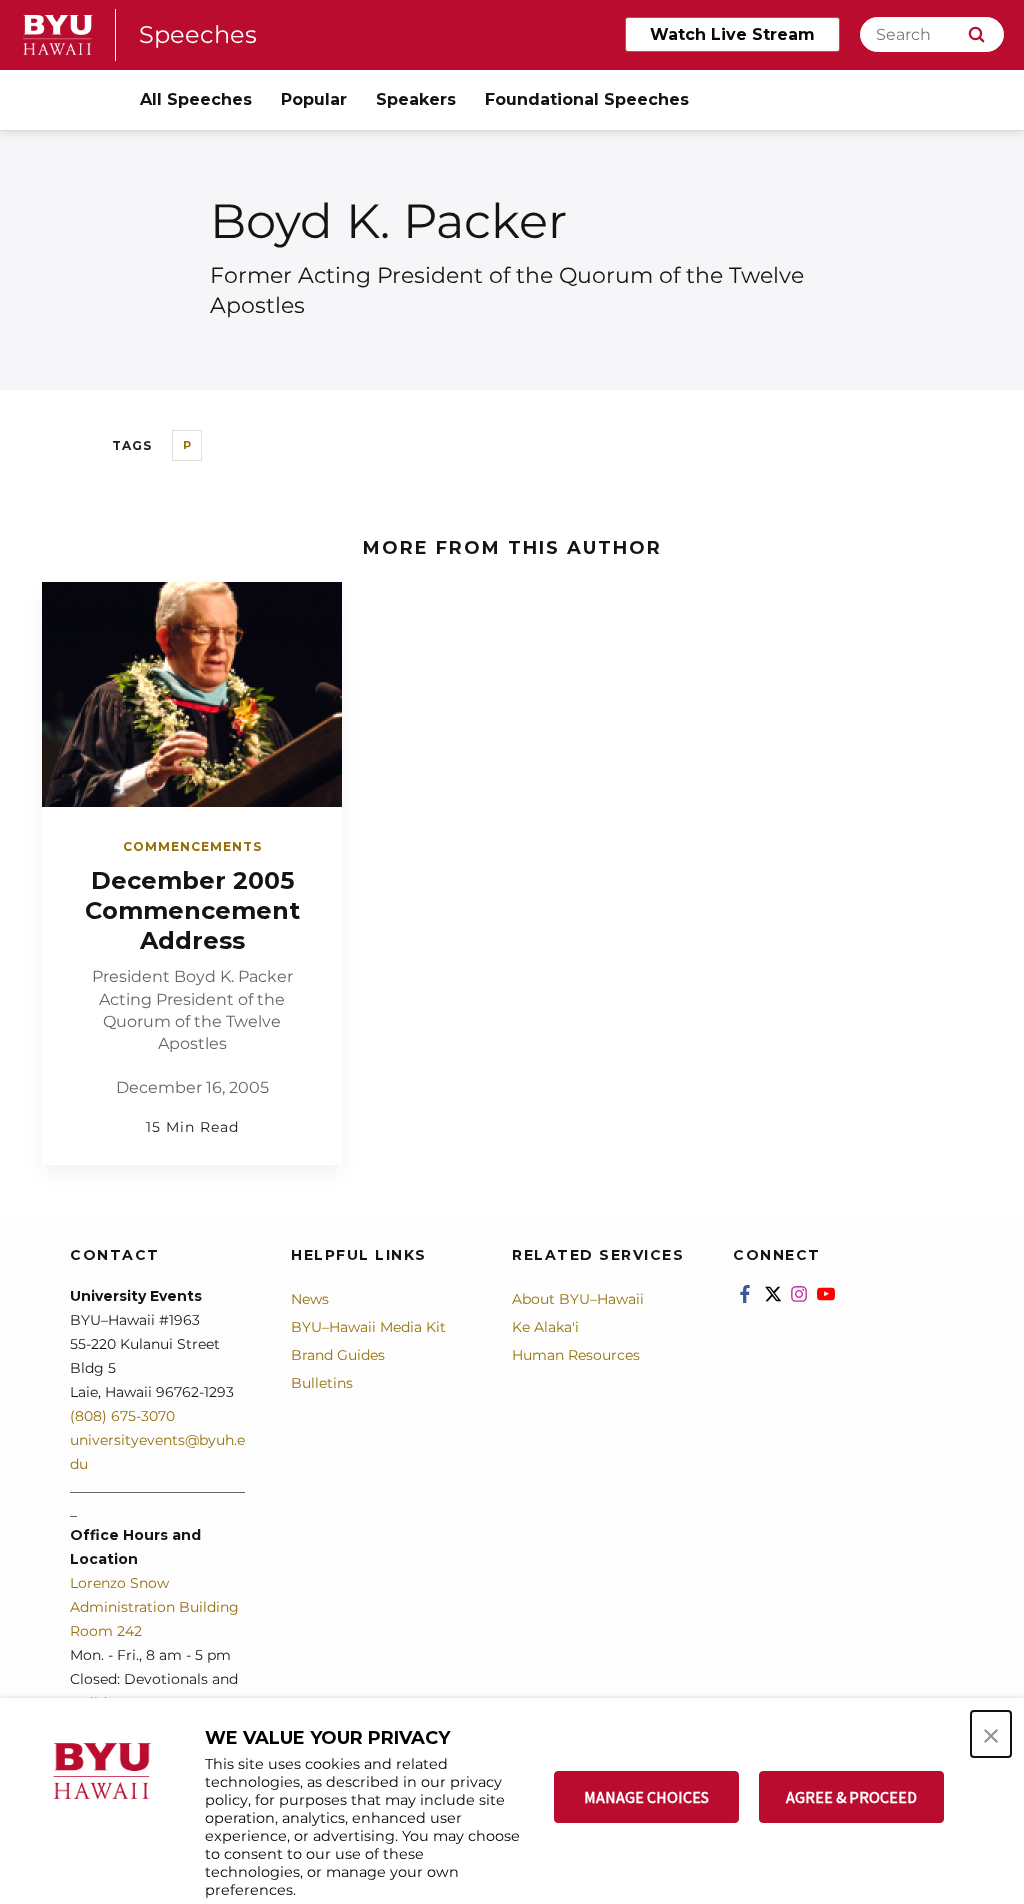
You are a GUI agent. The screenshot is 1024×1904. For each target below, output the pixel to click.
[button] (991, 1734)
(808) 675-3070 (122, 1416)
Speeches (198, 34)
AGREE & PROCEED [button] (851, 1797)
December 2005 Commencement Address (192, 910)
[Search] (976, 34)
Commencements (192, 846)
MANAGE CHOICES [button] (646, 1797)
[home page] (58, 35)
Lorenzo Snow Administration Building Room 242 (154, 1607)
